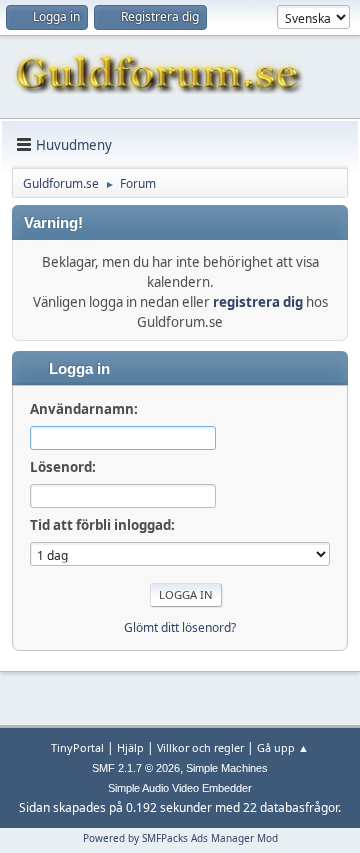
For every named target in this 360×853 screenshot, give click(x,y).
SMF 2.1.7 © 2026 (136, 768)
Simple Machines (227, 768)
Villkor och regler (200, 747)
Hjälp (130, 747)
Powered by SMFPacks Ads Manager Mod (180, 838)
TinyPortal (77, 747)
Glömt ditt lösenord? (180, 627)
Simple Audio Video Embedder (180, 788)
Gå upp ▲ (283, 747)
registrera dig (258, 302)
